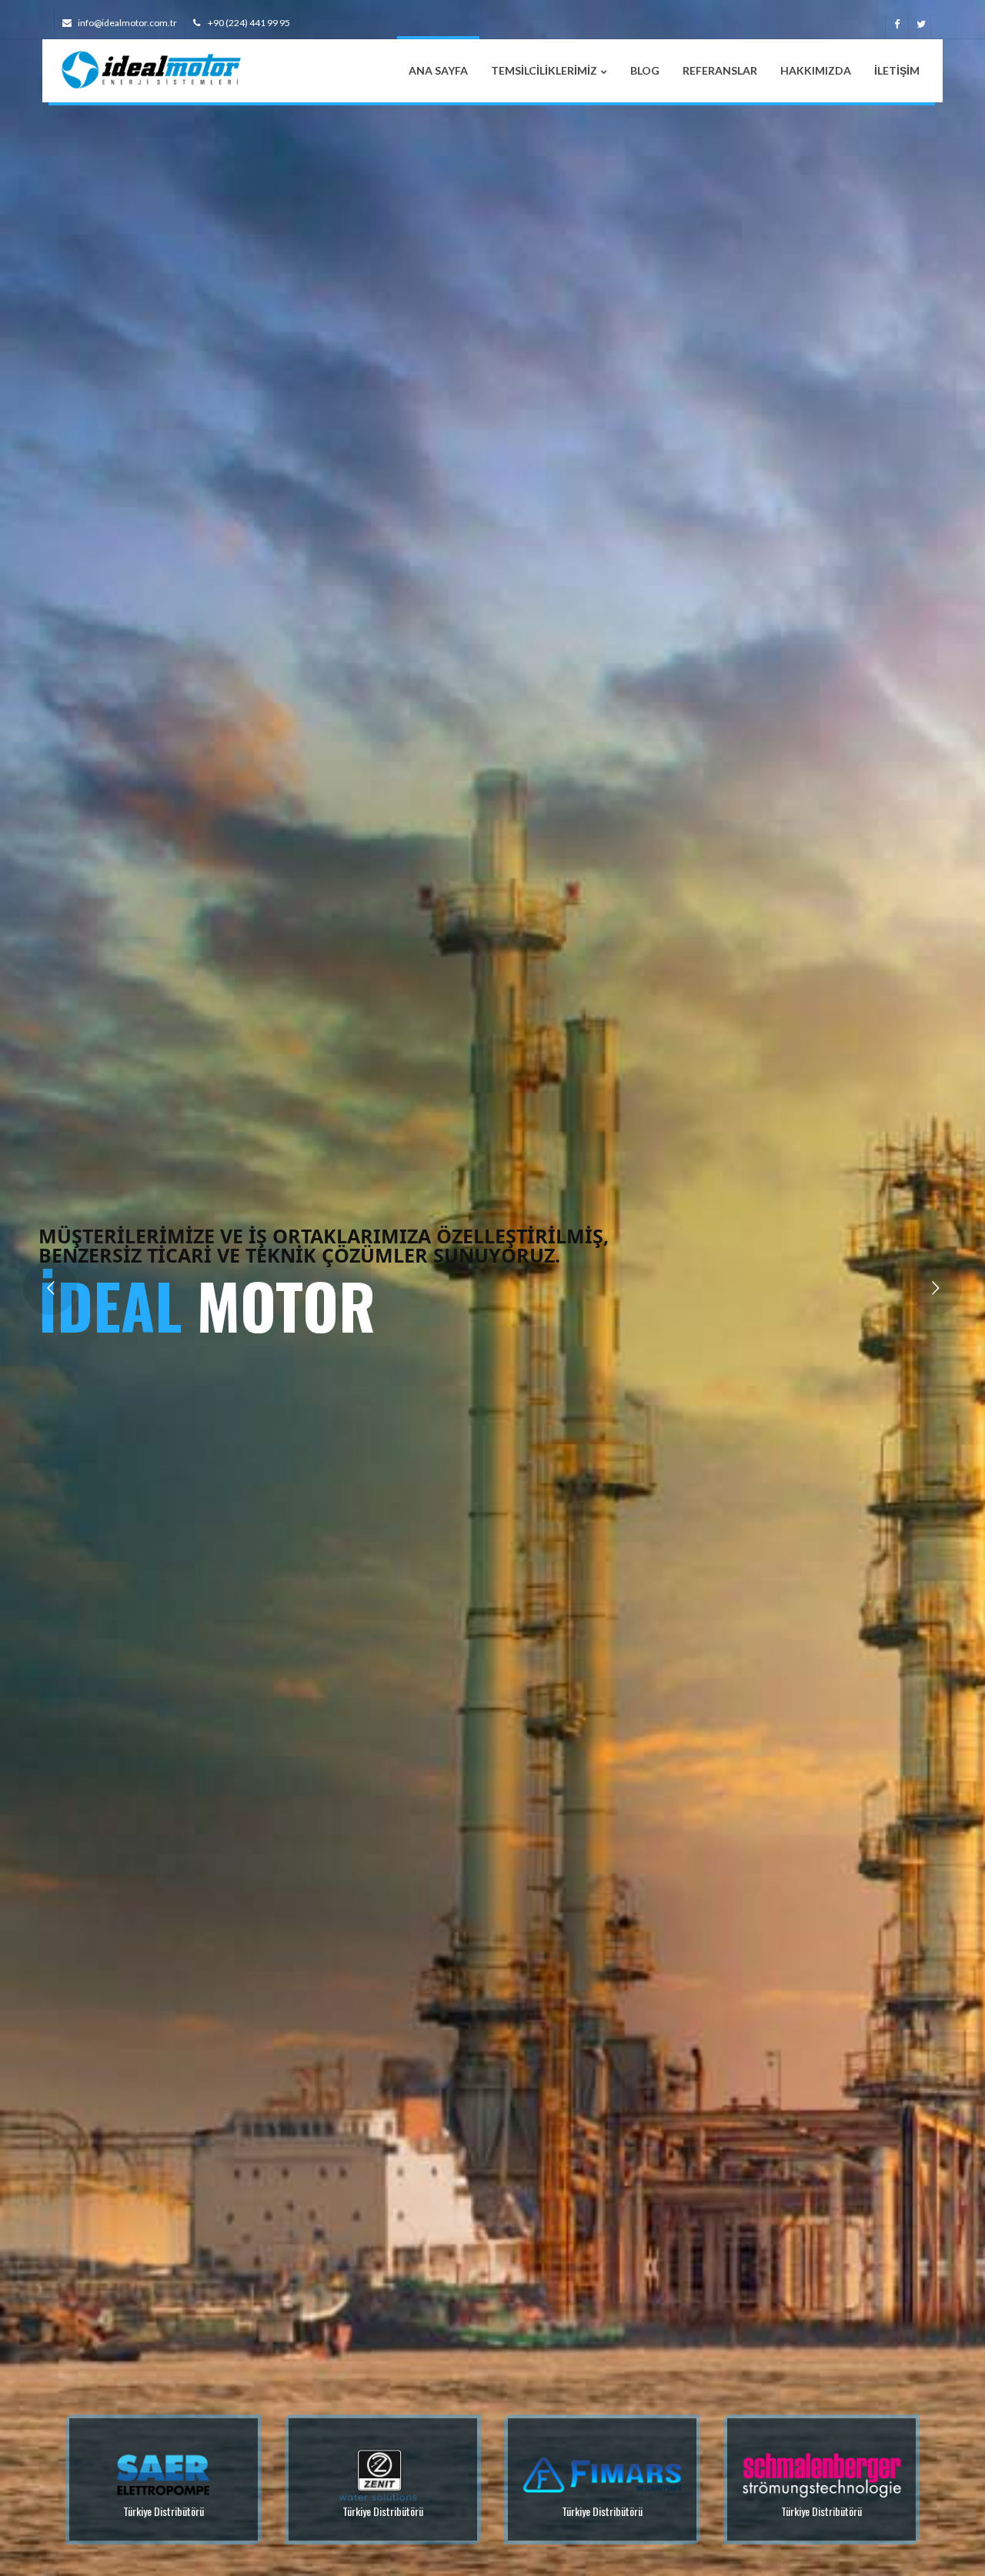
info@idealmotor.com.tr (127, 23)
